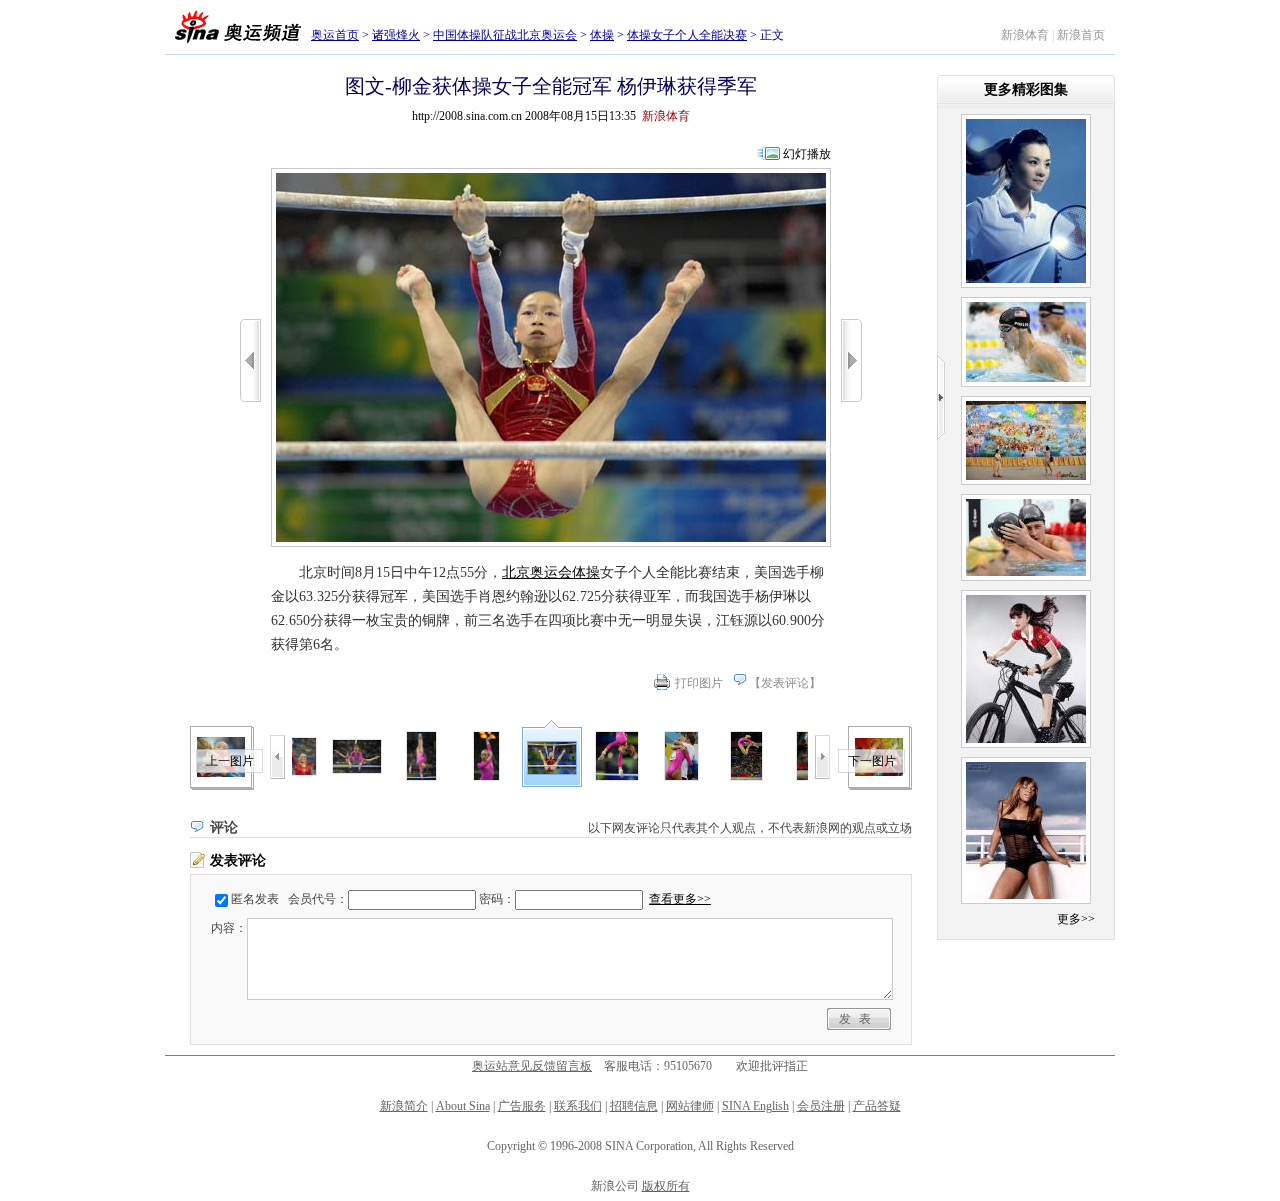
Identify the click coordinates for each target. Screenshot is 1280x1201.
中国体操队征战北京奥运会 (505, 35)
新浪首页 (1081, 35)
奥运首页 (335, 35)
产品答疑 (877, 1106)
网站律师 (690, 1106)
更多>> (1076, 919)
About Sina (463, 1106)
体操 (602, 35)
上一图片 (230, 761)
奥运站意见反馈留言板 (532, 1066)
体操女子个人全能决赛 (687, 35)
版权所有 (666, 1186)
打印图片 (699, 683)
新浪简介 (404, 1106)
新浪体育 (1025, 35)
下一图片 (872, 761)
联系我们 (578, 1106)
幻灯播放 (807, 154)
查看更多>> (680, 899)
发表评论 (785, 683)
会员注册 (821, 1106)
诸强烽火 (396, 35)
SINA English (755, 1106)
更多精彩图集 (1026, 89)
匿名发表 (255, 899)
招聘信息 (634, 1106)
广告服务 (522, 1106)
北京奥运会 (537, 572)
